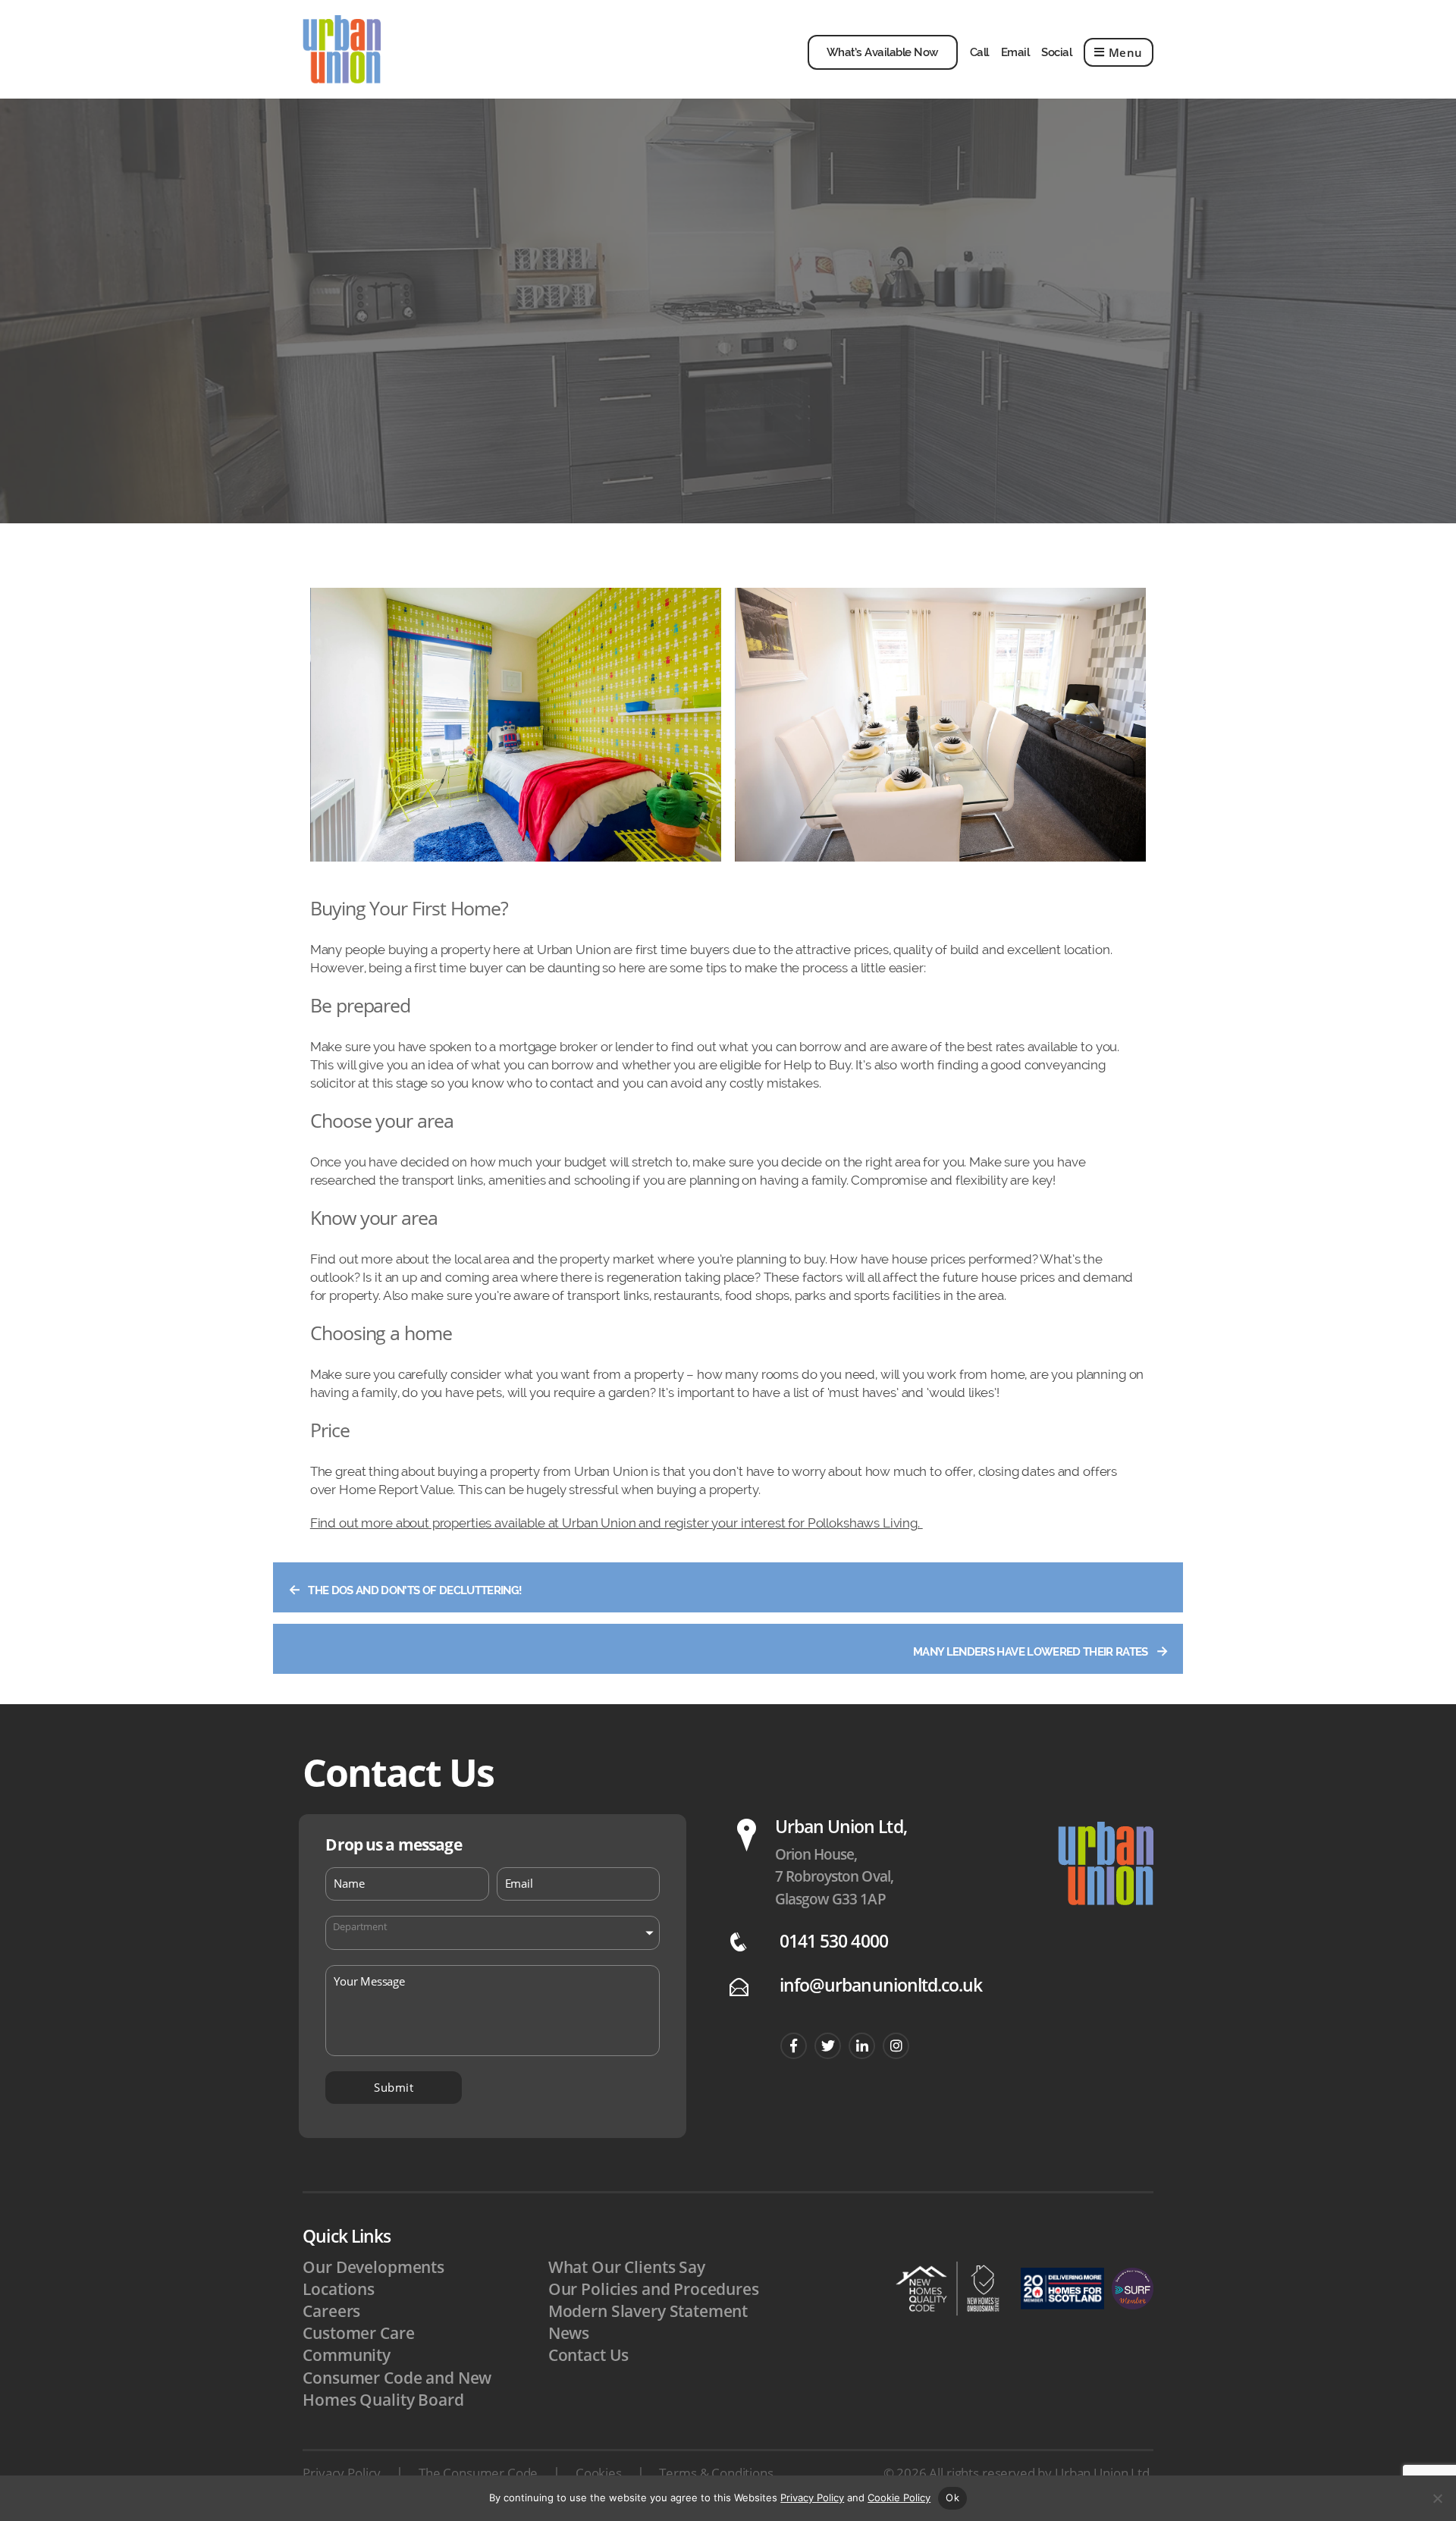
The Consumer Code (478, 2473)
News (569, 2333)
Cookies (599, 2473)
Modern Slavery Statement (648, 2311)
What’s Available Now (883, 52)
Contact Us (589, 2355)
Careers (331, 2311)
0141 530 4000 (834, 1941)
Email (1015, 52)
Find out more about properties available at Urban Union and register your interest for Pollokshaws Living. (617, 1523)
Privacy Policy (342, 2473)
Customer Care (358, 2333)
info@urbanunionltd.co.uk (881, 1985)
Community (347, 2355)
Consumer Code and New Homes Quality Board (397, 2389)
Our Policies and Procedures (654, 2289)
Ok (952, 2497)
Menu (1126, 52)
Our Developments (373, 2267)
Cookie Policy (899, 2497)
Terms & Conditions (716, 2473)
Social (1056, 52)
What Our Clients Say (627, 2267)
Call (979, 52)
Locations (339, 2289)
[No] (1437, 2498)
